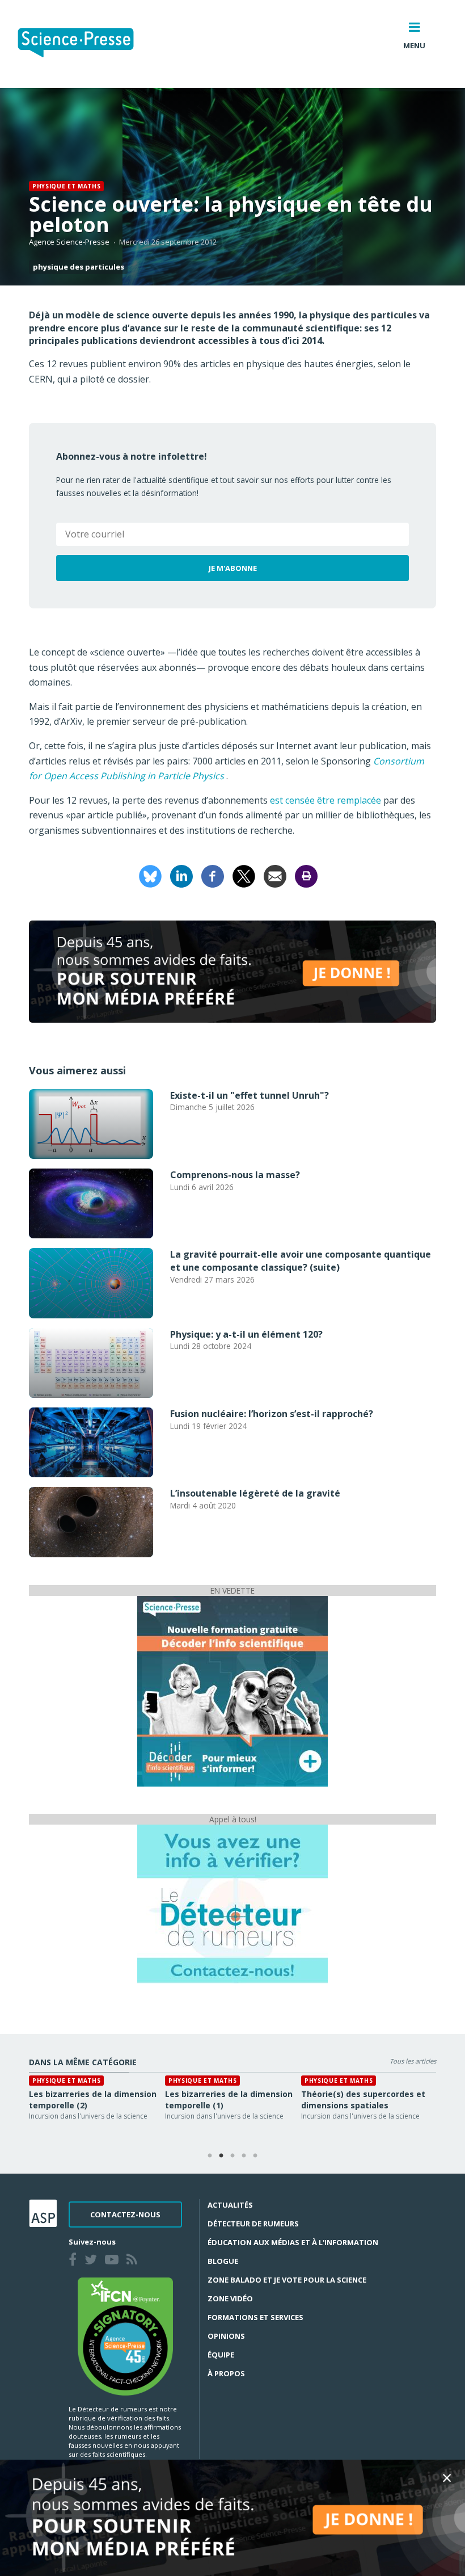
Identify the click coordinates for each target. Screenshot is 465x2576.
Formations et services (255, 2317)
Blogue (223, 2261)
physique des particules (79, 267)
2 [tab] (221, 2156)
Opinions (226, 2336)
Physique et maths (66, 186)
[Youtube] (114, 2261)
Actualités (230, 2205)
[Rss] (134, 2261)
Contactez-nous (125, 2214)
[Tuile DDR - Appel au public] (232, 1903)
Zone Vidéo (230, 2298)
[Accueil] (85, 44)
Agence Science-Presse (69, 242)
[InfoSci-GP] (232, 1690)
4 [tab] (244, 2156)
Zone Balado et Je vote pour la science (287, 2280)
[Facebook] (213, 876)
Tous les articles (413, 2061)
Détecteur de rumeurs (253, 2224)
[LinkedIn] (181, 876)
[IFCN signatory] (125, 2335)
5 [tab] (255, 2156)
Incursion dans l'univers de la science (88, 2116)
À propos (226, 2373)
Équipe (221, 2355)
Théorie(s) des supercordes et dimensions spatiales (363, 2100)
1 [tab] (210, 2156)
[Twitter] (93, 2261)
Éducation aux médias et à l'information (293, 2242)
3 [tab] (232, 2156)
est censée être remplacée (325, 800)
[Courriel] (275, 876)
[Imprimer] (306, 876)
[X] (244, 876)
